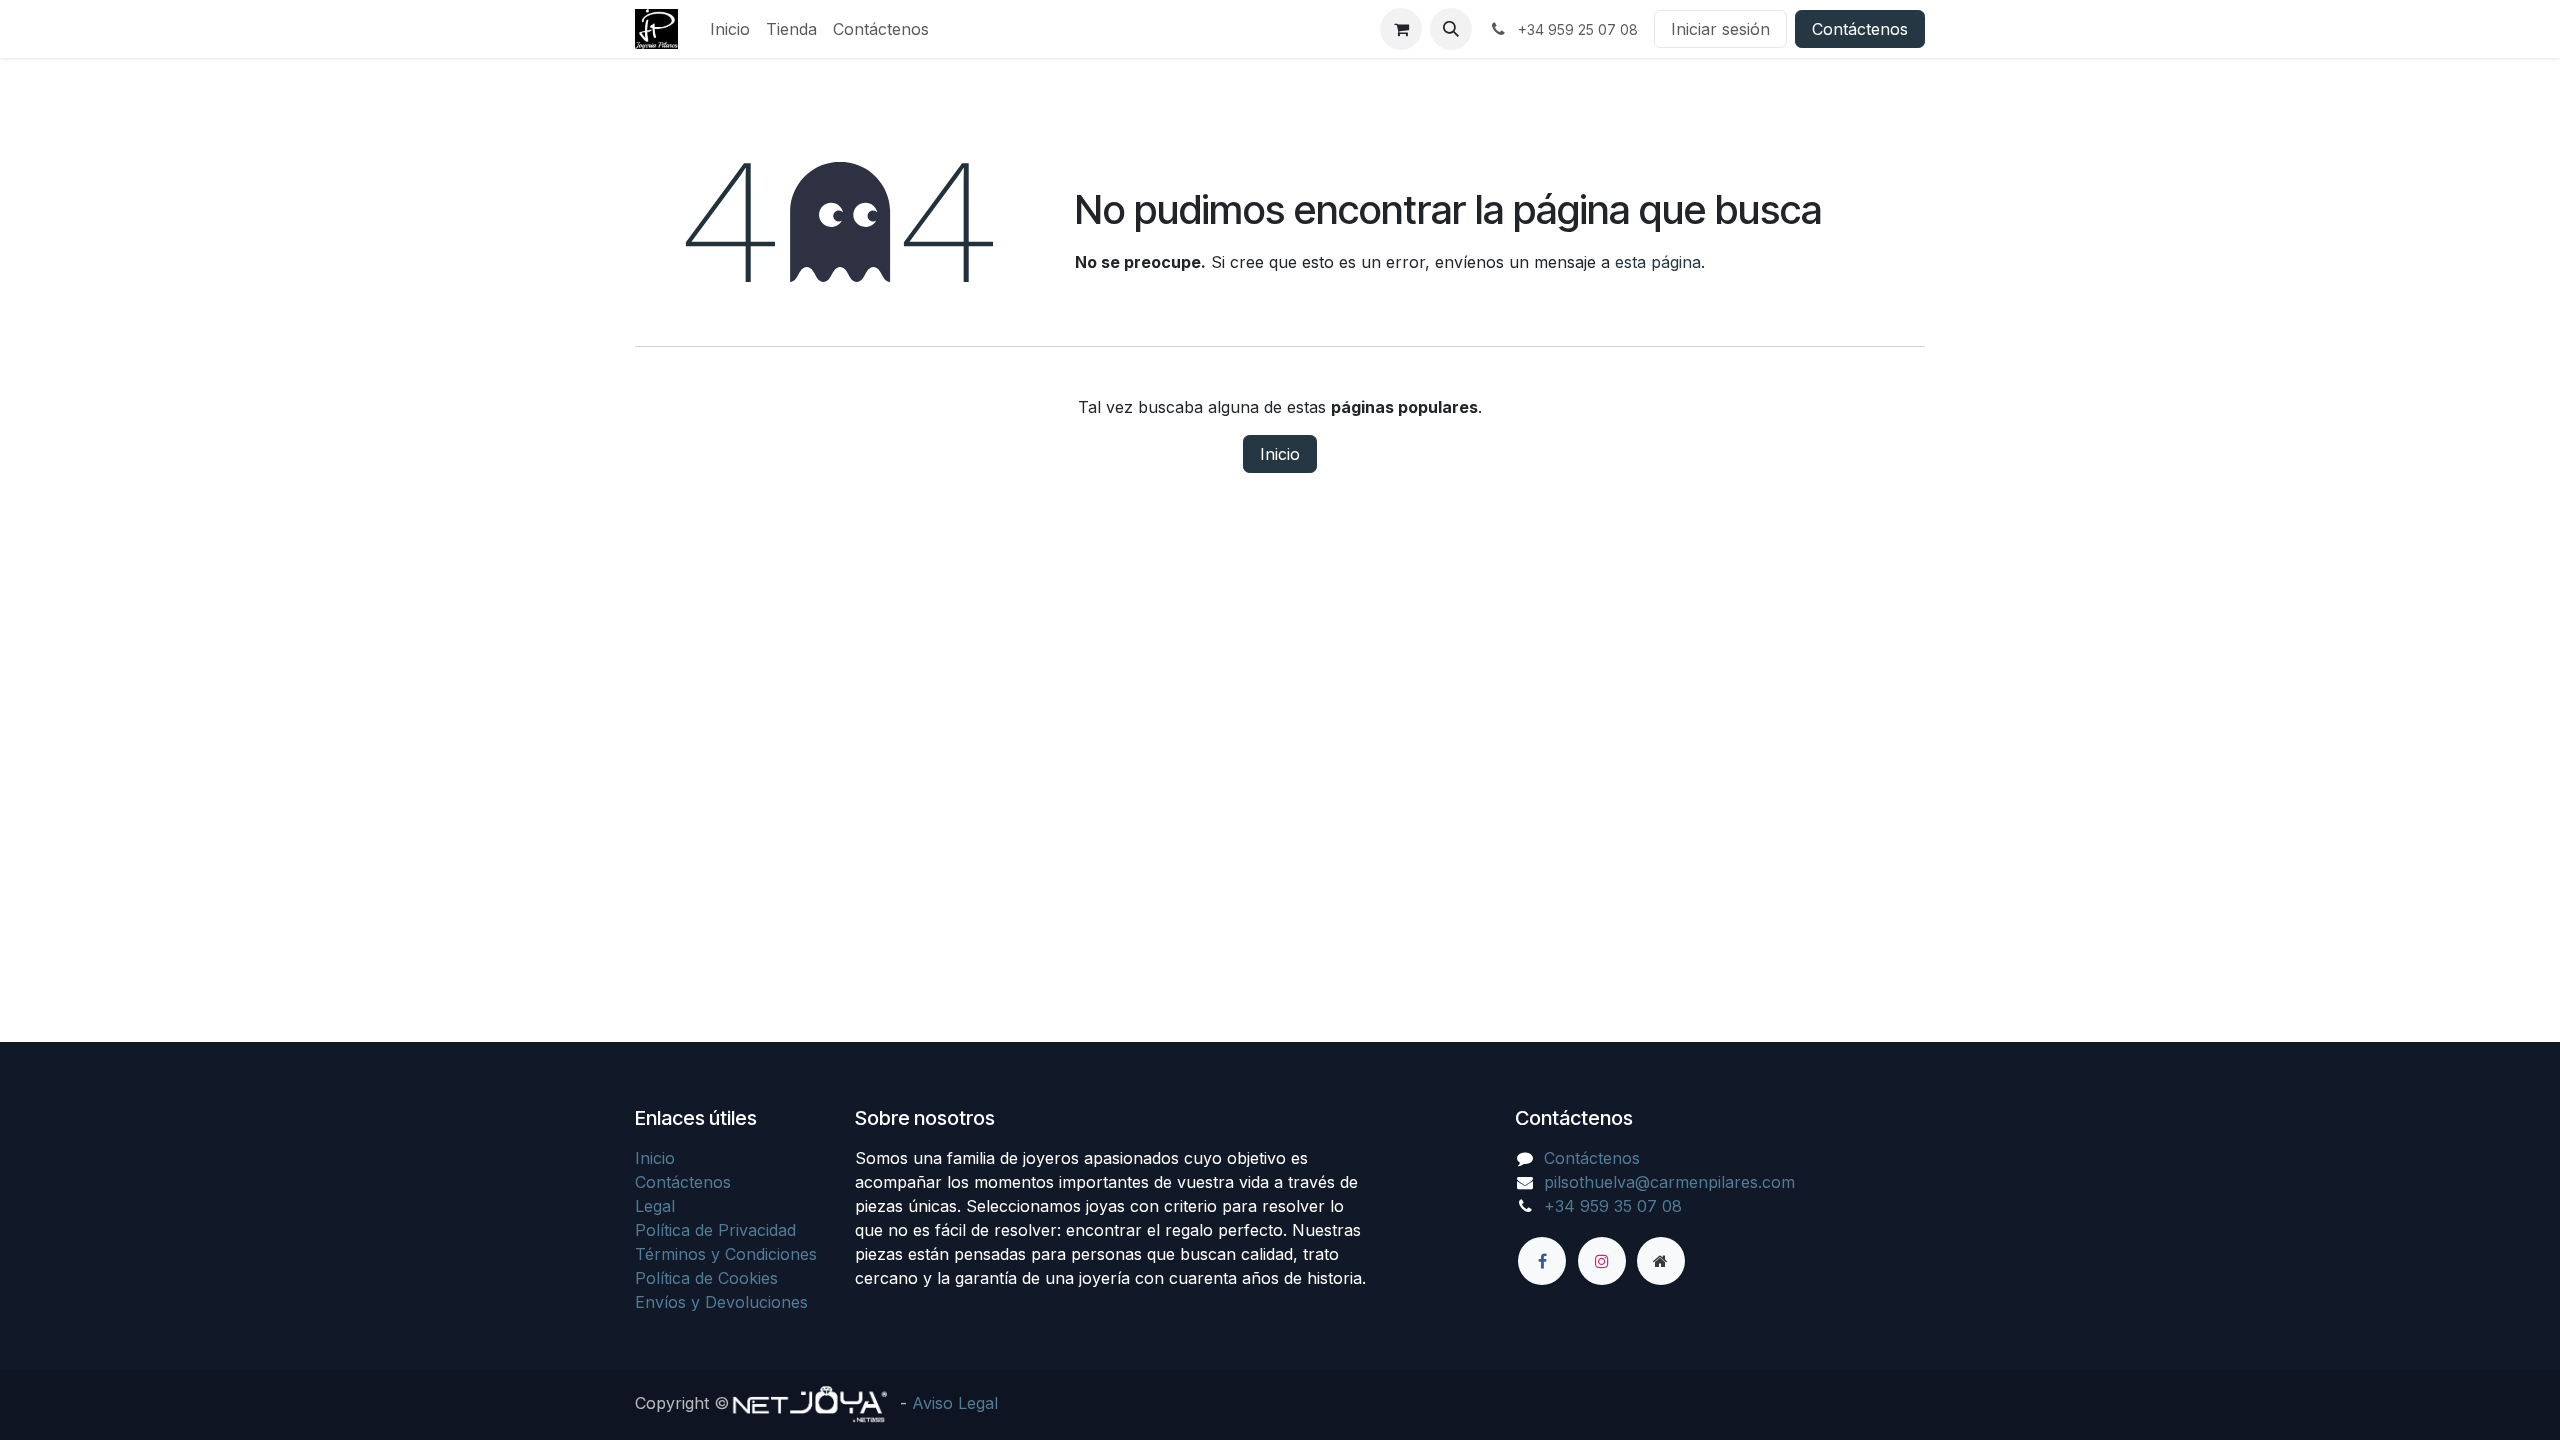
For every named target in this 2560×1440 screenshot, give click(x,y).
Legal (655, 1206)
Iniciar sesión (1720, 29)
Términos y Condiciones (726, 1254)
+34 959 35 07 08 (1613, 1206)
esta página (1658, 262)
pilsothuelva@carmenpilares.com (1669, 1182)
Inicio (1280, 454)
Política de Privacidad (715, 1230)
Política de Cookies (706, 1278)
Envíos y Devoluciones (721, 1302)
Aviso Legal (955, 1403)
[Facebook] (1542, 1261)
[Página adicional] (1661, 1261)
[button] (1451, 29)
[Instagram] (1602, 1261)
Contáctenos (1860, 29)
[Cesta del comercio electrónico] (1401, 29)
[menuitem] (730, 29)
